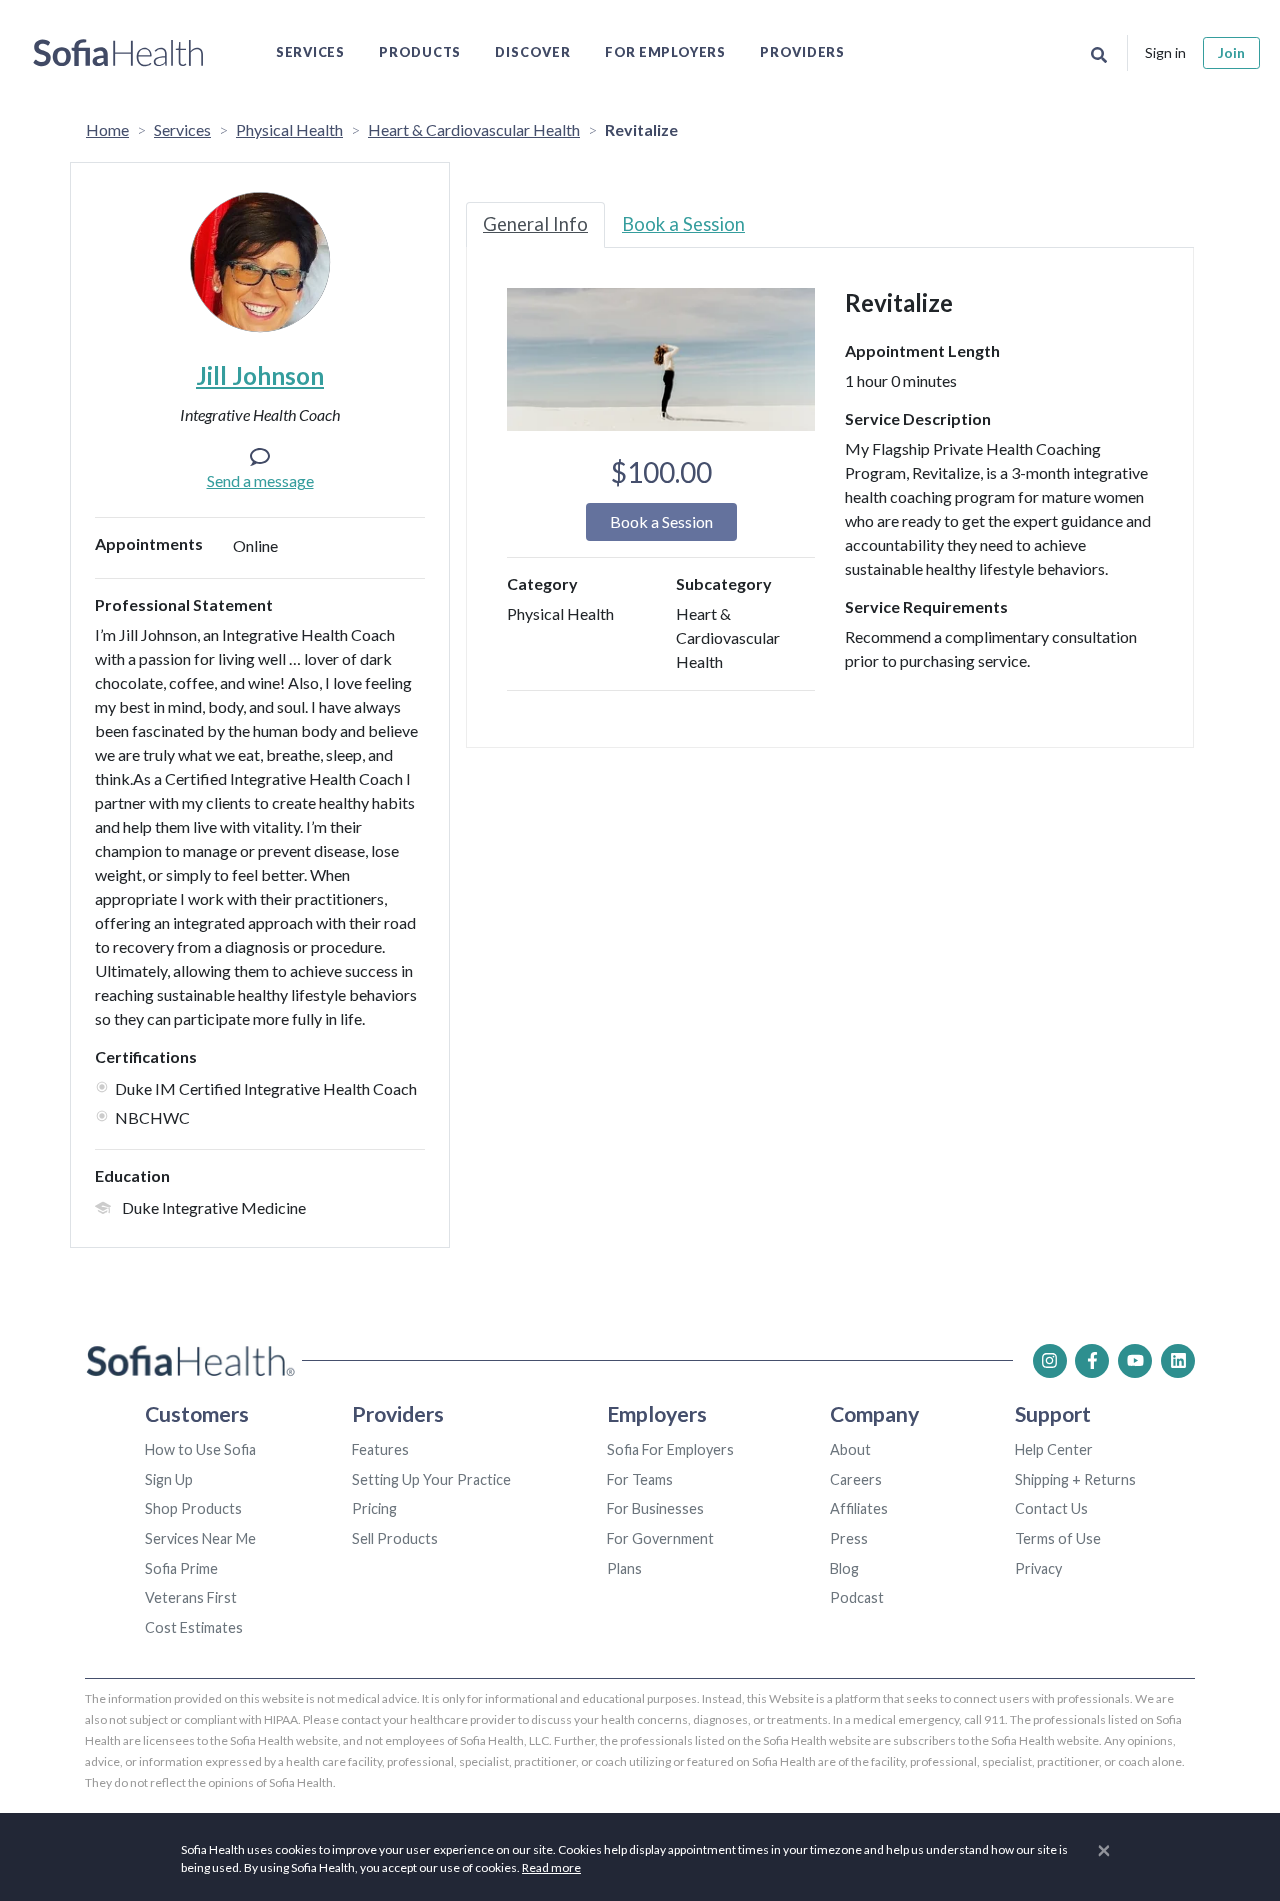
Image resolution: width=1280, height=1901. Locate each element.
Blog (844, 1568)
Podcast (857, 1597)
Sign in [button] (1165, 52)
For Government (660, 1538)
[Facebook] (1092, 1361)
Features (380, 1449)
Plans (624, 1568)
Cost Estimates (194, 1627)
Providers (802, 52)
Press (849, 1538)
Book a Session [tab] (683, 224)
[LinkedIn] (1178, 1361)
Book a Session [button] (661, 521)
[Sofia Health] (118, 53)
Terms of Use (1058, 1538)
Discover (532, 52)
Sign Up (169, 1479)
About (850, 1449)
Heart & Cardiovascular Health (474, 129)
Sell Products (395, 1538)
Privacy (1038, 1568)
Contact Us (1051, 1508)
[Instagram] (1050, 1361)
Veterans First (191, 1597)
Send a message (260, 480)
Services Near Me (200, 1538)
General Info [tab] (535, 224)
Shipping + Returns (1075, 1479)
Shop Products (193, 1508)
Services (310, 52)
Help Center (1054, 1449)
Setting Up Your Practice (431, 1479)
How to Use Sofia (200, 1449)
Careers (856, 1479)
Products (420, 52)
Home (107, 129)
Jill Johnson (260, 375)
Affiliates (859, 1508)
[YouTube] (1135, 1361)
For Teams (640, 1479)
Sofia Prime (181, 1568)
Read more (551, 1867)
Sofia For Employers (670, 1449)
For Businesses (655, 1508)
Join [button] (1231, 52)
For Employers (665, 52)
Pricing (374, 1508)
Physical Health (289, 129)
